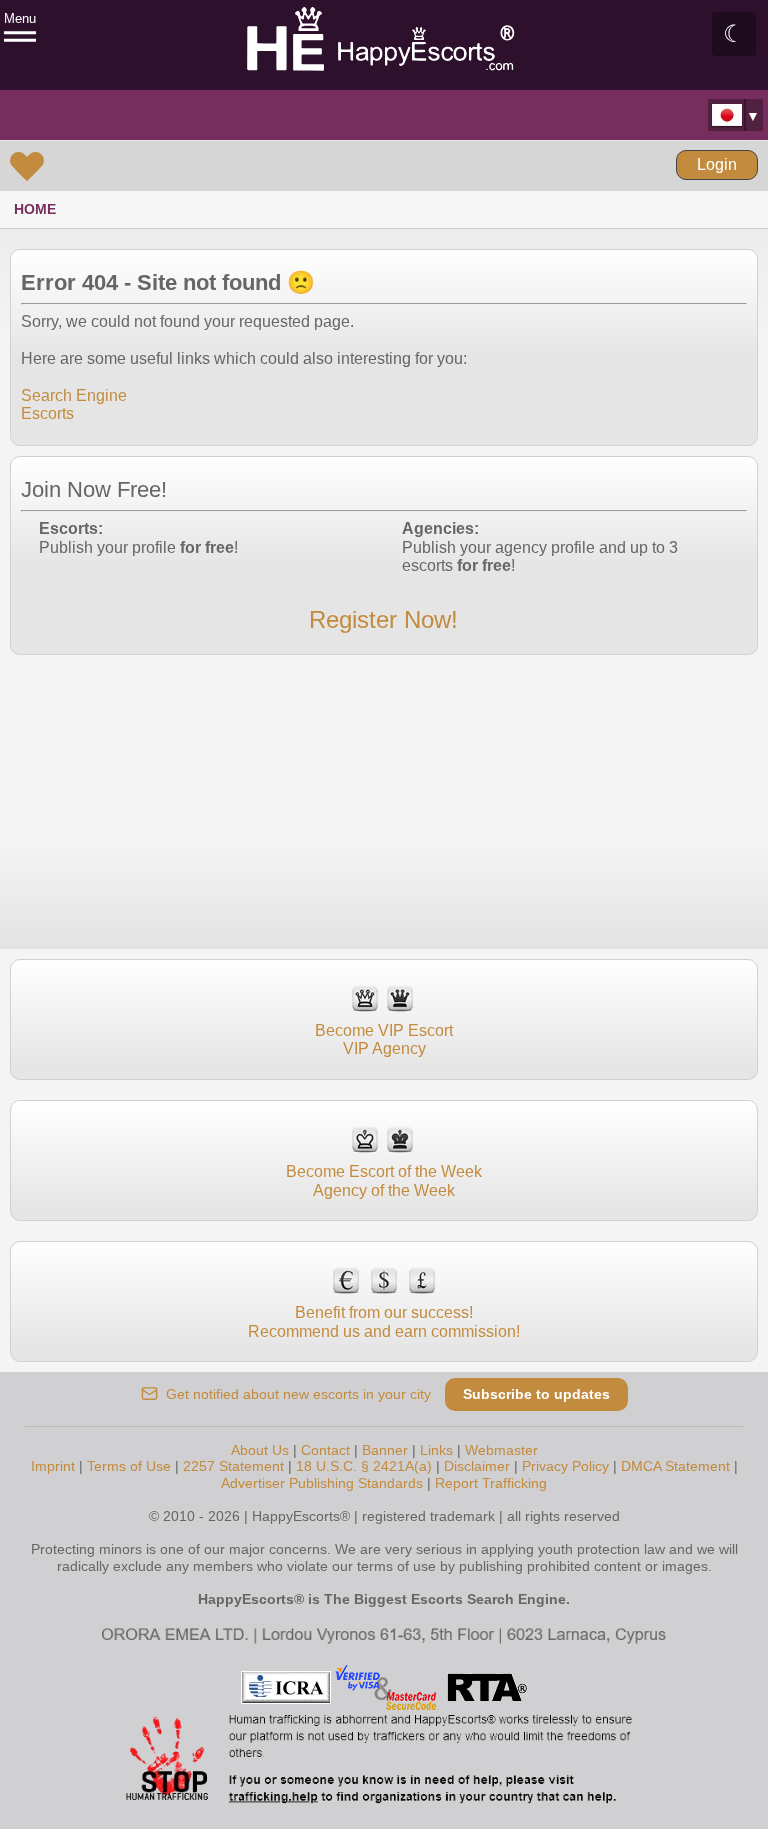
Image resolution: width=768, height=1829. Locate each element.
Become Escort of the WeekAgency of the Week (384, 1180)
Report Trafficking (491, 1483)
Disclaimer (477, 1466)
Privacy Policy (565, 1466)
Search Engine (74, 395)
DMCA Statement (675, 1466)
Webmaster (501, 1450)
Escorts (47, 413)
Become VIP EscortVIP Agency (384, 1039)
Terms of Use (129, 1466)
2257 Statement (233, 1466)
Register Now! (383, 619)
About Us (260, 1450)
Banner (385, 1450)
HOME (35, 209)
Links (436, 1450)
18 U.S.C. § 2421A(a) (364, 1466)
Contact (325, 1450)
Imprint (53, 1466)
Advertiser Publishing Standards (322, 1483)
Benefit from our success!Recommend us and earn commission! (384, 1321)
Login (717, 164)
